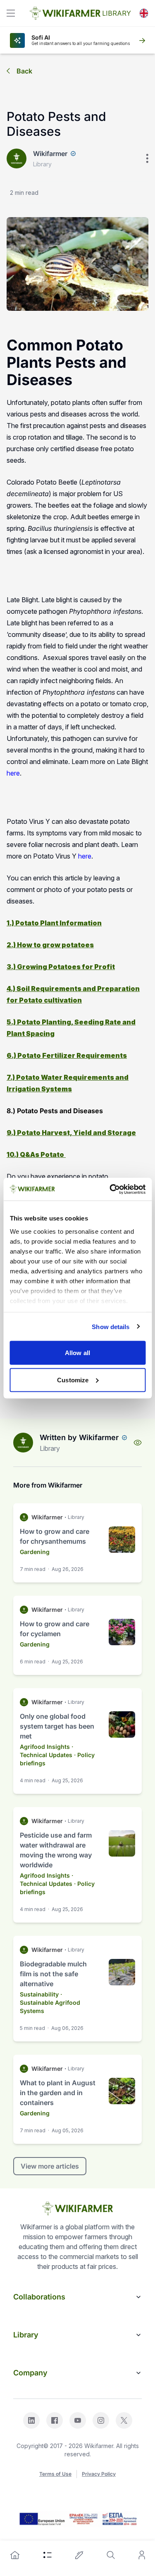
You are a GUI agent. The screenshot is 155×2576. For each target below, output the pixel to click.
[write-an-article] (79, 2555)
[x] (124, 2420)
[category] (48, 2555)
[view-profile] (138, 1443)
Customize (73, 1380)
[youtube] (78, 2420)
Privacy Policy (99, 2474)
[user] (142, 2555)
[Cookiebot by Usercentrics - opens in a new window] (110, 1189)
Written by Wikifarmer (79, 1437)
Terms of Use (55, 2474)
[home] (15, 2555)
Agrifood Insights (45, 1747)
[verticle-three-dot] (147, 158)
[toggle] (11, 13)
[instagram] (101, 2420)
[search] (111, 2555)
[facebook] (55, 2420)
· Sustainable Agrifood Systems (50, 2002)
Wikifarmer (50, 154)
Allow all (77, 1353)
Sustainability (39, 1994)
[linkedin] (31, 2420)
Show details (111, 1326)
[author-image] (23, 1443)
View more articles (50, 2166)
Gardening (35, 1552)
